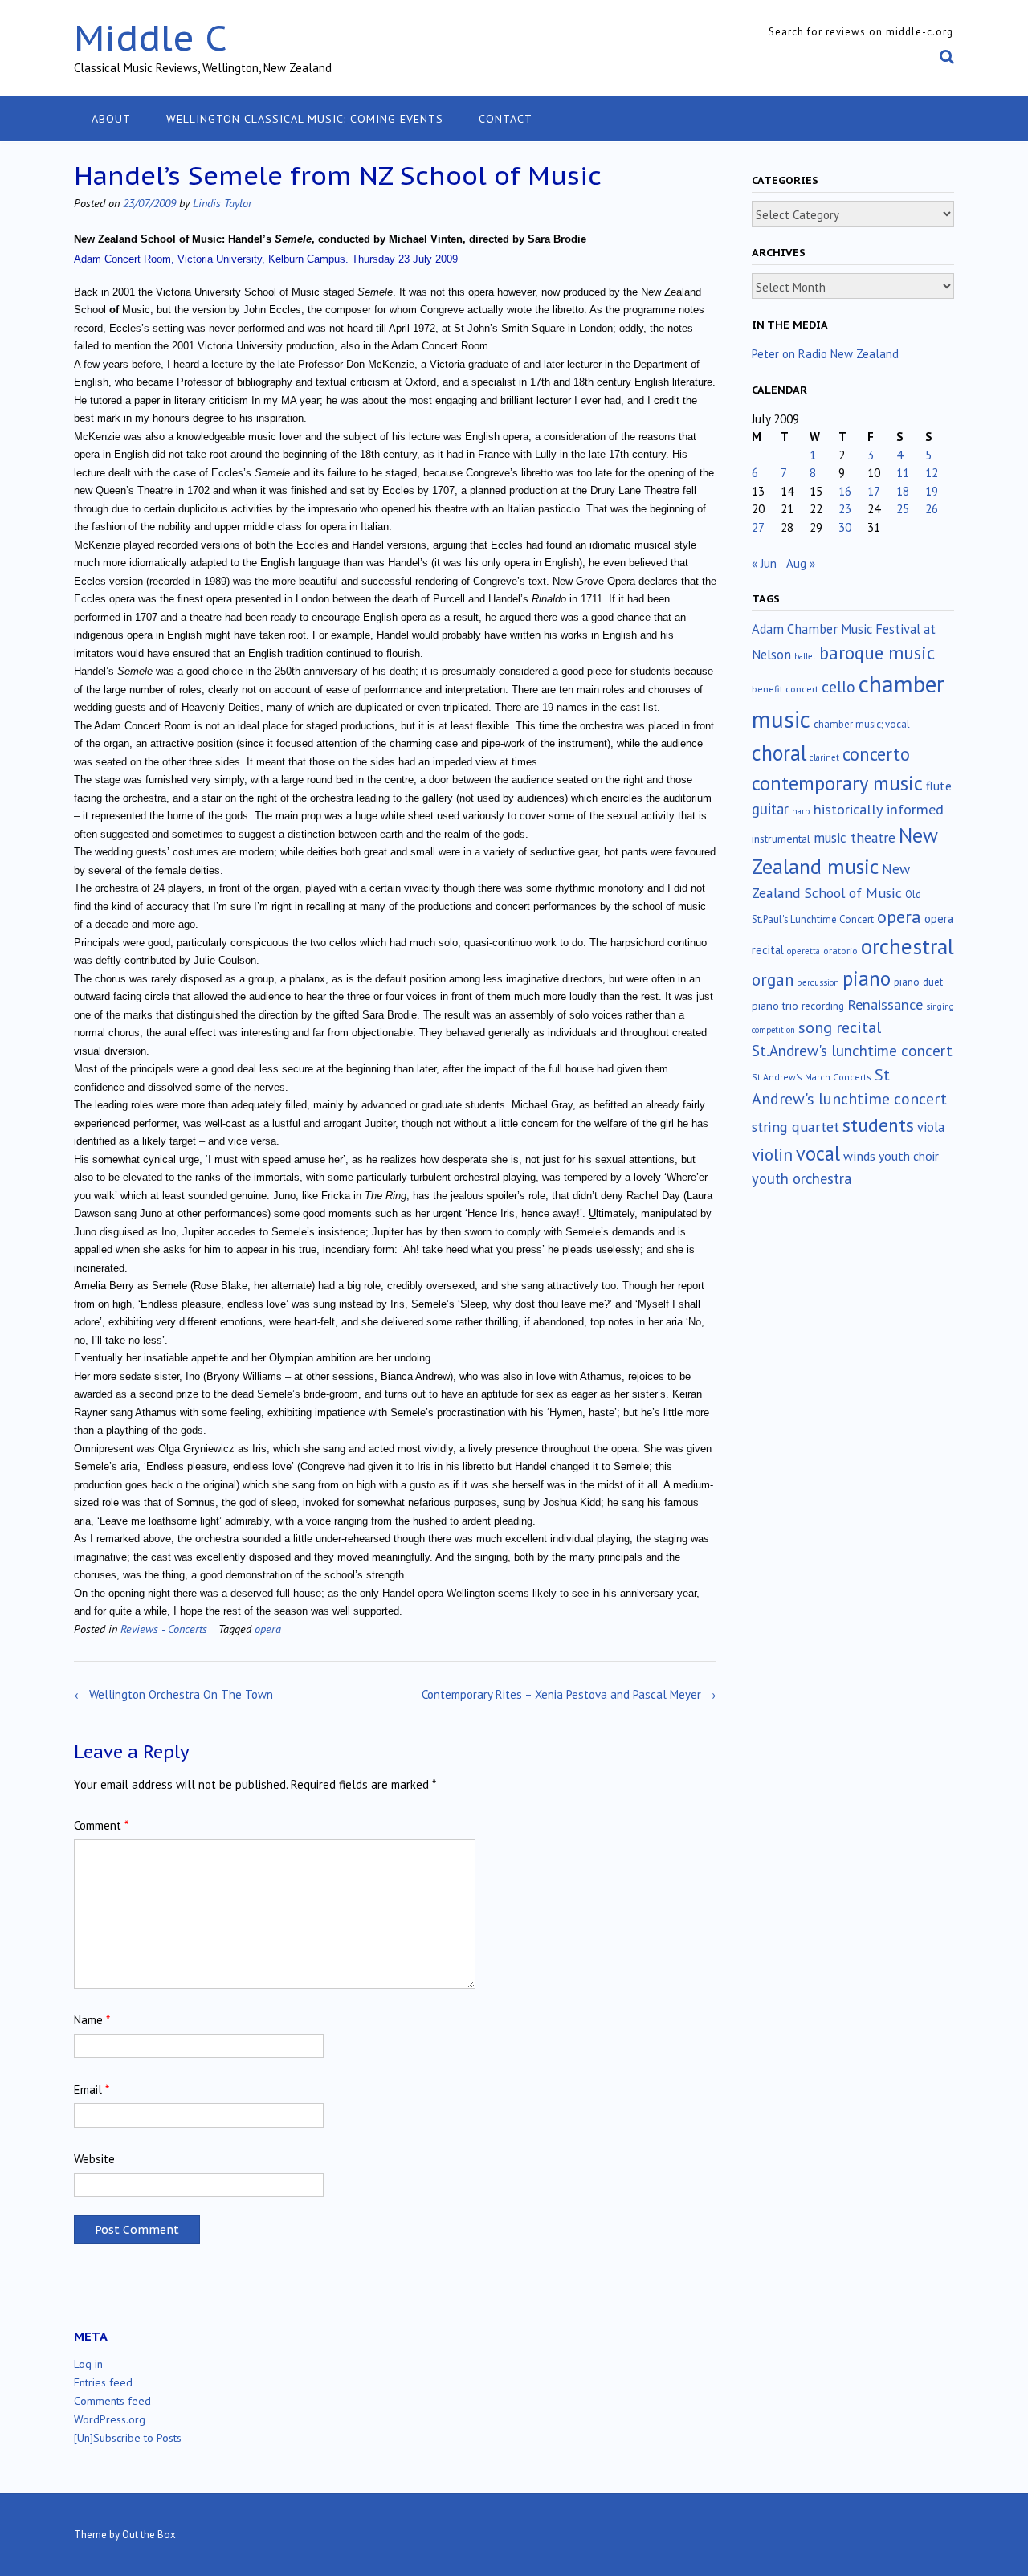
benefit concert (785, 689)
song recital (840, 1027)
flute (939, 786)
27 (758, 527)
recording (823, 1006)
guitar (770, 809)
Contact (506, 119)
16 (845, 491)
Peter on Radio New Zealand (825, 354)
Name (92, 2020)
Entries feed (103, 2382)
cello (838, 687)
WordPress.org (110, 2419)
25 (903, 509)
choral (779, 753)
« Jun (764, 563)
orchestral (908, 946)
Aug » (801, 563)
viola (931, 1127)
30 (845, 527)
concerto (876, 754)
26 (932, 509)
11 (903, 473)
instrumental (781, 839)
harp (801, 811)
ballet (805, 656)
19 (932, 491)
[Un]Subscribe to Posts (128, 2438)
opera (268, 1629)
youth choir (909, 1156)
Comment (101, 1825)
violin (772, 1154)
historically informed (879, 809)
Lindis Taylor (222, 203)
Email (92, 2090)
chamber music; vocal (862, 724)
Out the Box (149, 2535)
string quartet (795, 1127)
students (878, 1125)
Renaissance (885, 1004)
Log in (88, 2364)
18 (903, 491)
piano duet (918, 982)
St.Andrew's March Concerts (812, 1077)
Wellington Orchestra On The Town (173, 1694)
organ (773, 980)
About (111, 119)
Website (94, 2159)
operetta (804, 951)
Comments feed (112, 2401)
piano (867, 978)
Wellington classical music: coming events (305, 119)
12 (932, 473)
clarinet (824, 757)
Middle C (151, 37)
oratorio (840, 951)
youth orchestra (802, 1178)
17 (874, 491)
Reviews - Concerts (164, 1629)
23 (845, 509)
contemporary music (837, 783)
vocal (818, 1153)
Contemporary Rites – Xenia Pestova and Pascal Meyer (569, 1694)
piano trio (775, 1006)
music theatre (855, 837)
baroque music (877, 653)
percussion (818, 982)
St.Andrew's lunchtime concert (852, 1051)
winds (859, 1156)
